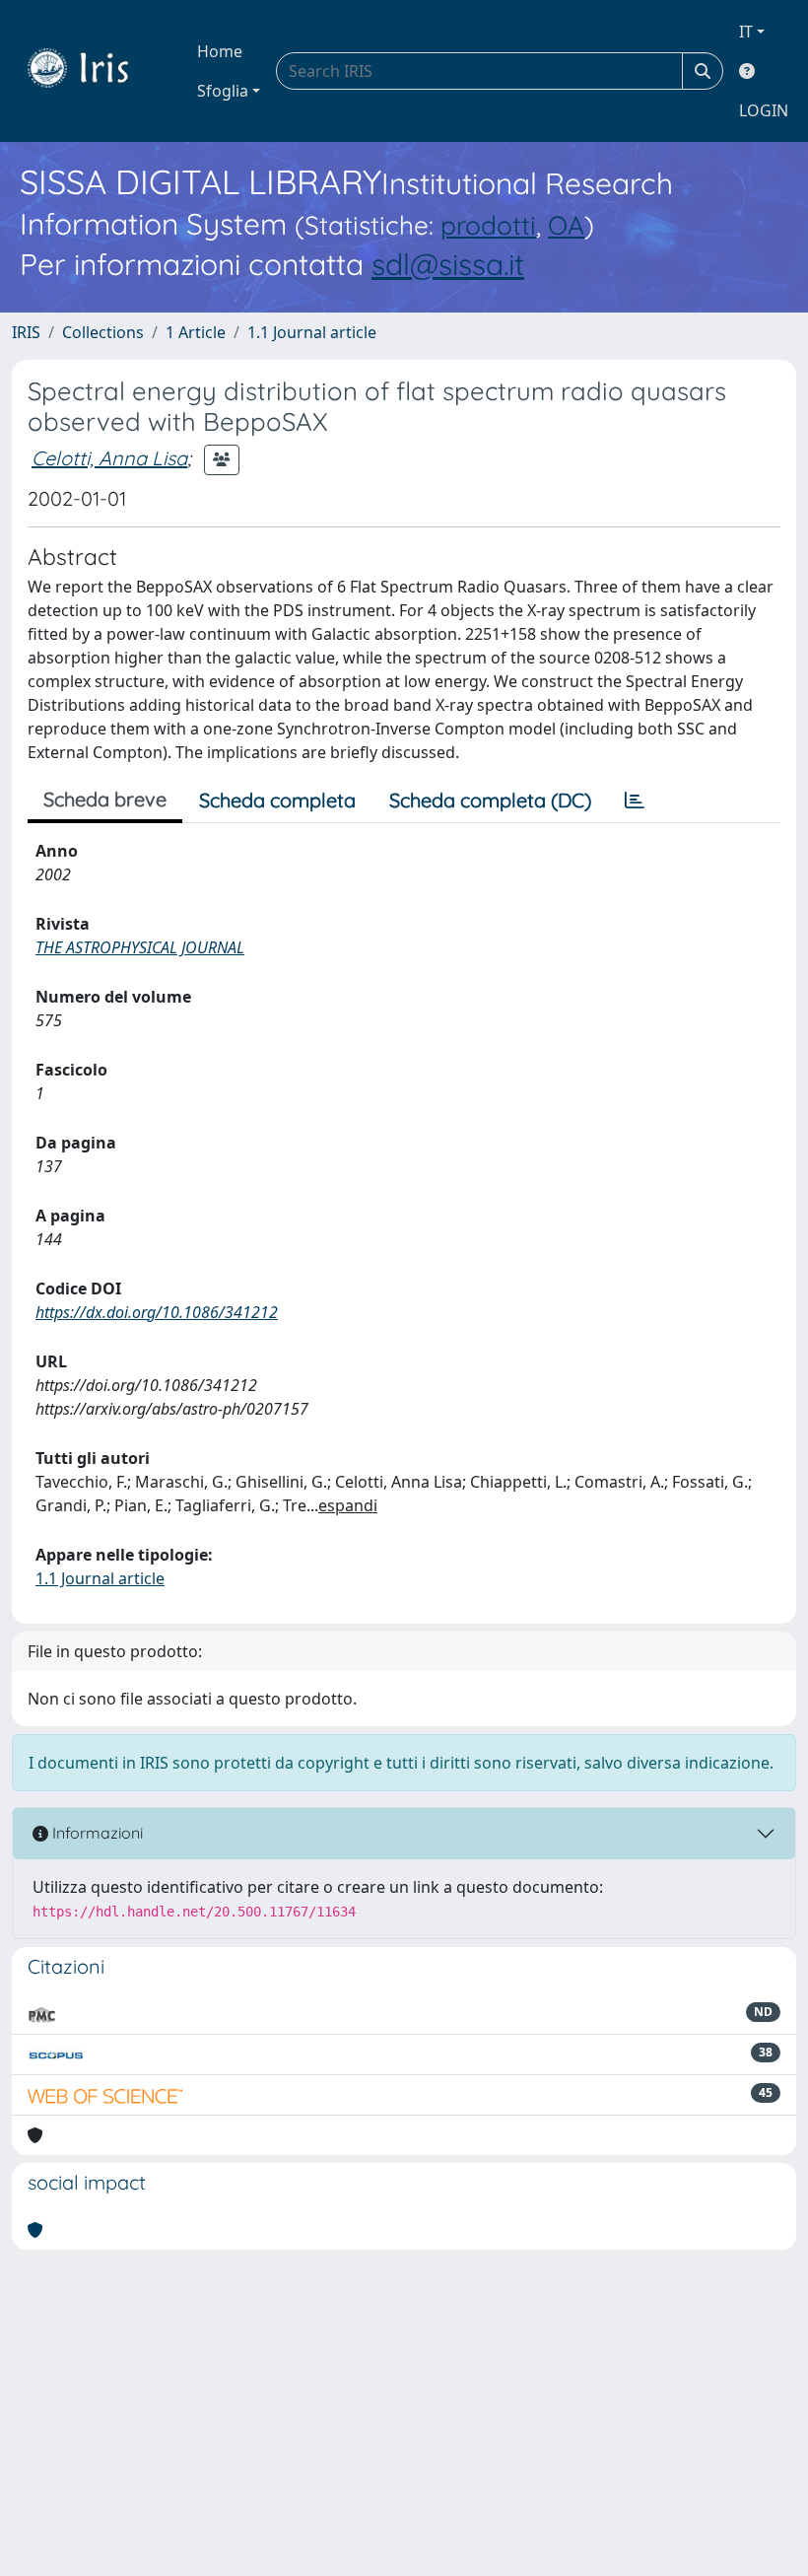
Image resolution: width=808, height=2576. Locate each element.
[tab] (635, 801)
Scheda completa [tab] (277, 800)
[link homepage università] (93, 71)
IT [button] (746, 32)
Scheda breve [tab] (105, 799)
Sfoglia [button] (223, 91)
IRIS (26, 332)
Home (220, 51)
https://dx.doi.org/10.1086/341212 (157, 1312)
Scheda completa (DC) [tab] (490, 800)
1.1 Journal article (312, 332)
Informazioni (96, 1833)
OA (566, 225)
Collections (103, 332)
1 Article (196, 332)
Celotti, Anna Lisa (109, 458)
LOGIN (764, 110)
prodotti (488, 225)
